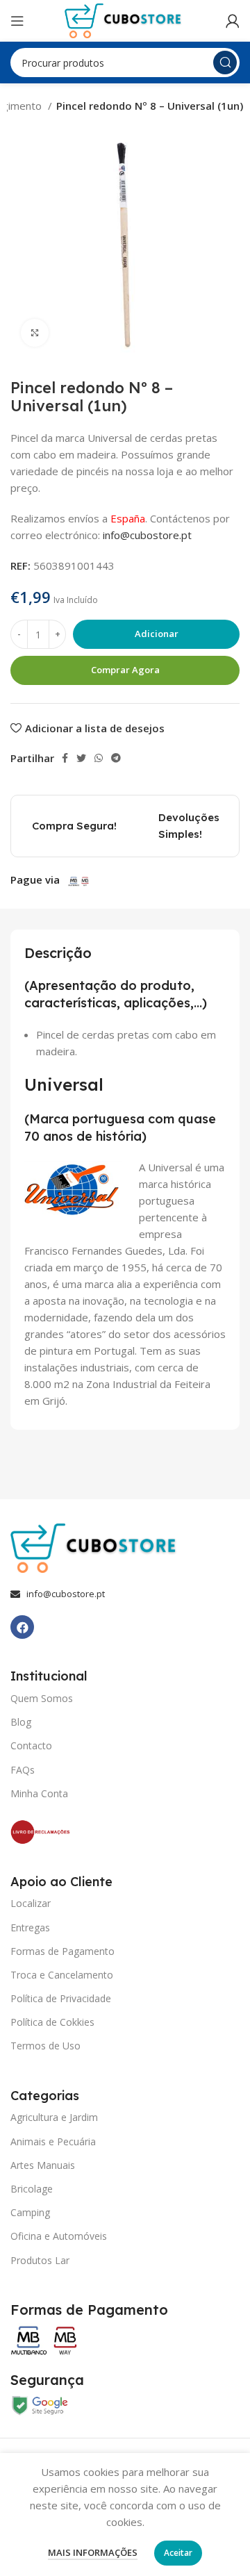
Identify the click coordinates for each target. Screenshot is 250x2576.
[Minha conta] (233, 21)
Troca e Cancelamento (62, 1975)
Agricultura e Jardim (54, 2117)
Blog (21, 1722)
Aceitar (178, 2553)
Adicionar (157, 634)
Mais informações (93, 2552)
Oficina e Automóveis (59, 2236)
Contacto (31, 1745)
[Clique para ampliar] (35, 333)
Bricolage (32, 2189)
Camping (30, 2212)
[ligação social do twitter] (81, 758)
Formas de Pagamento (62, 1951)
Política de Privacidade (61, 1998)
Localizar (31, 1903)
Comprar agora (125, 670)
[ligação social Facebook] (65, 758)
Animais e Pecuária (53, 2141)
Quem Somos (42, 1698)
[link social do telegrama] (116, 758)
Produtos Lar (40, 2260)
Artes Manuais (43, 2165)
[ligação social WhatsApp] (99, 758)
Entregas (30, 1927)
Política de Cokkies (52, 2022)
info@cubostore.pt (147, 535)
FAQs (23, 1770)
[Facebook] (22, 1627)
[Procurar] (225, 63)
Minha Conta (39, 1793)
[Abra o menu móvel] (17, 21)
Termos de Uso (45, 2046)
